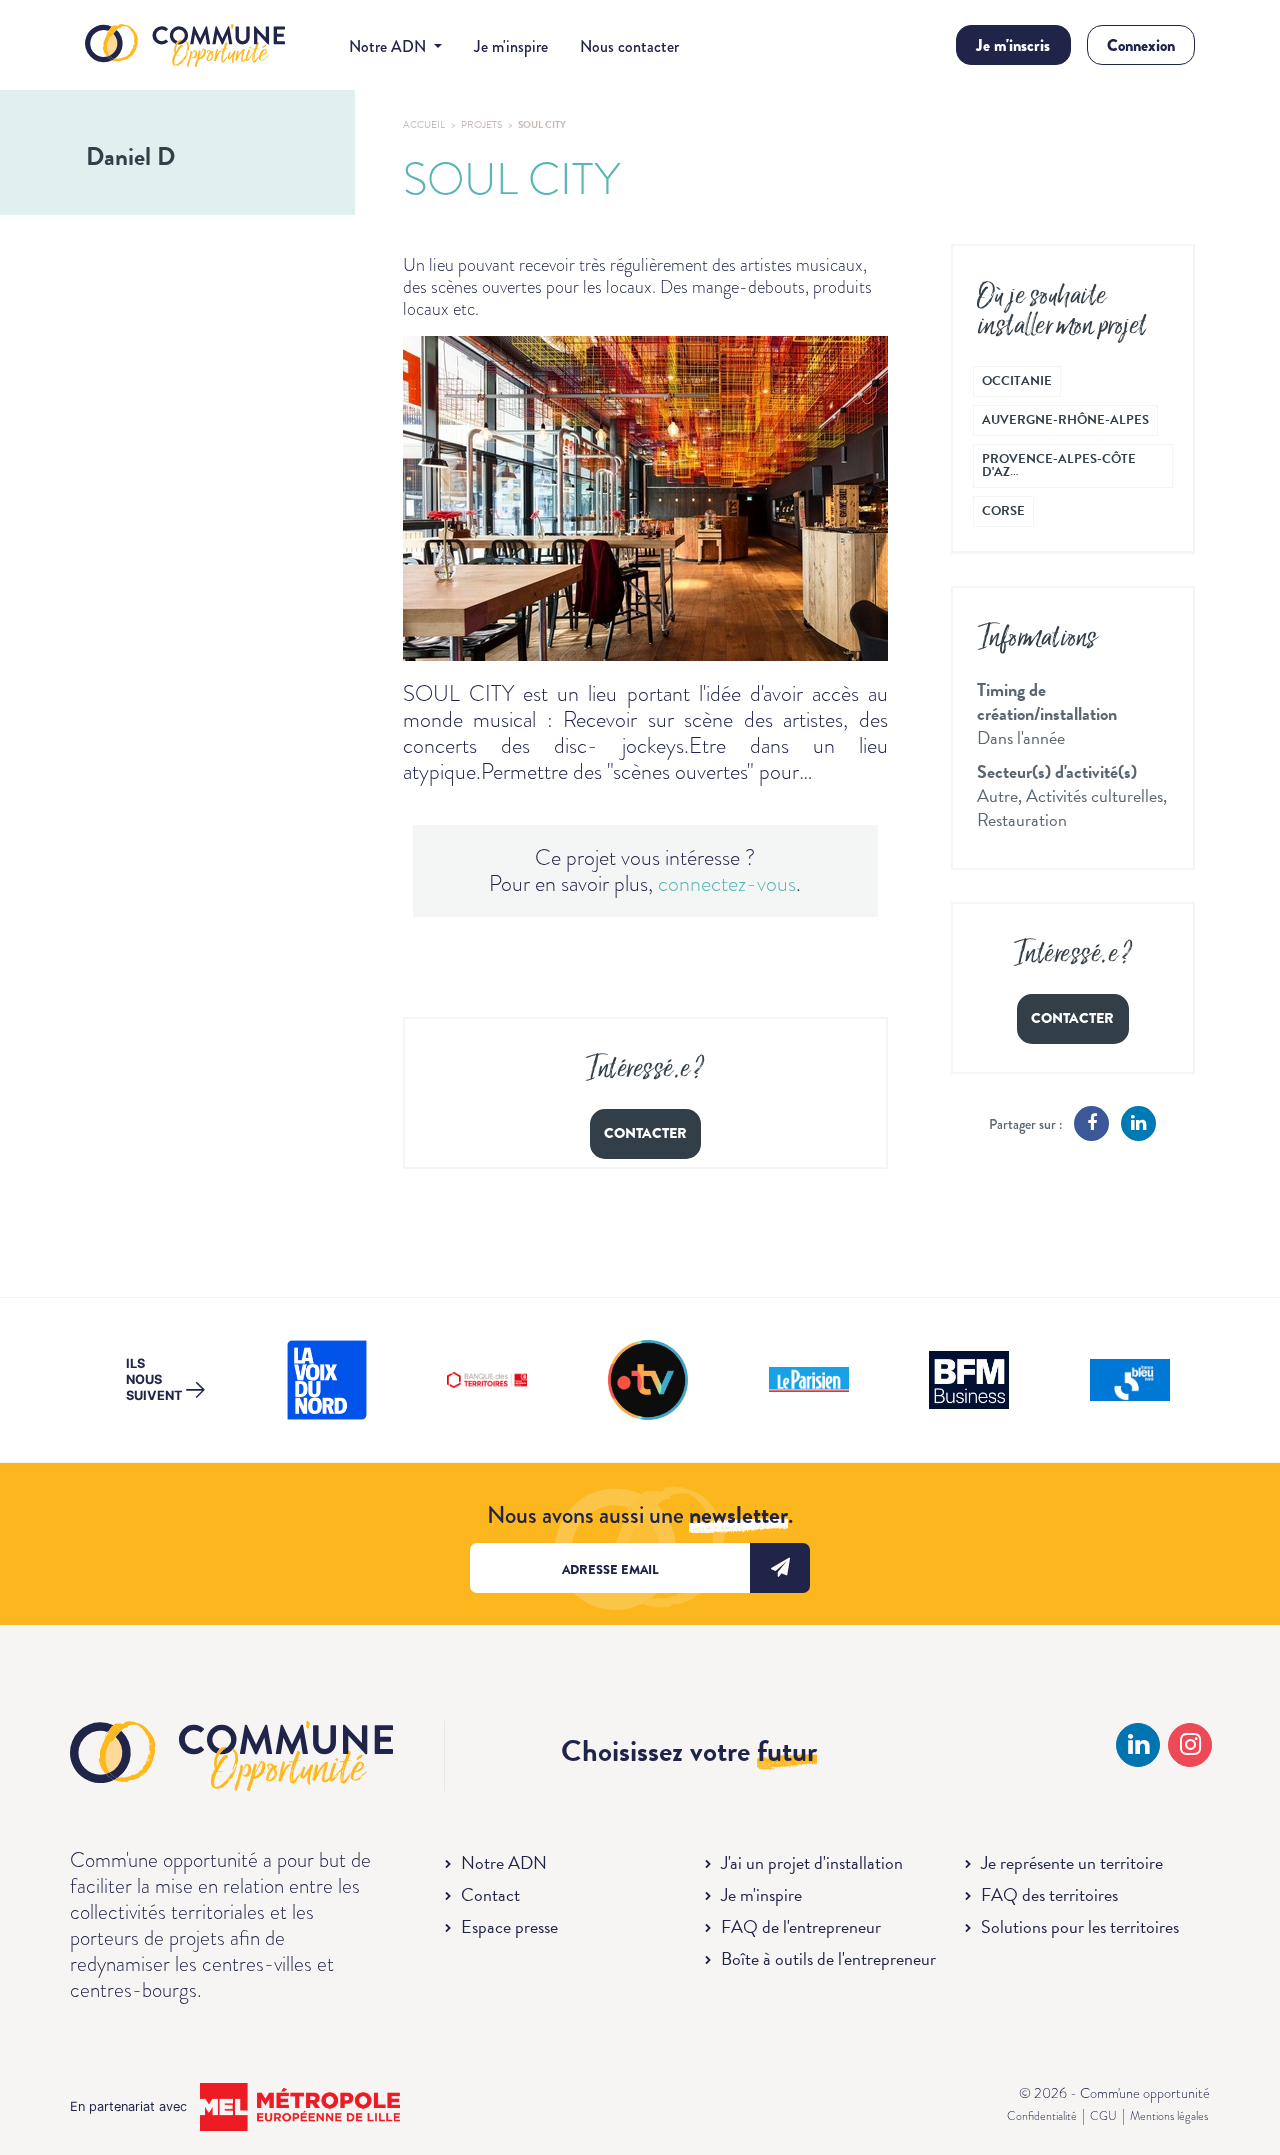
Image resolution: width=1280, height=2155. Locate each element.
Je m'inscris (1013, 45)
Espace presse (509, 1926)
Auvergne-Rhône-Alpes (1065, 420)
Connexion (1141, 45)
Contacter (645, 1133)
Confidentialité (1042, 2116)
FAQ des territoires (1049, 1894)
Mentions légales (1169, 2116)
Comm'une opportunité (185, 46)
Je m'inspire (511, 46)
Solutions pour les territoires (1080, 1926)
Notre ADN (504, 1862)
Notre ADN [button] (389, 46)
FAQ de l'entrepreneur (801, 1926)
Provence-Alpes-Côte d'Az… (1059, 465)
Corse (1003, 511)
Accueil (424, 124)
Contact (490, 1894)
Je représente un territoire (1072, 1862)
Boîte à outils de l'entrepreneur (828, 1958)
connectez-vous (727, 883)
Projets (481, 124)
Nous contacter (629, 46)
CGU (1103, 2116)
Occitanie (1017, 381)
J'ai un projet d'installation (812, 1862)
